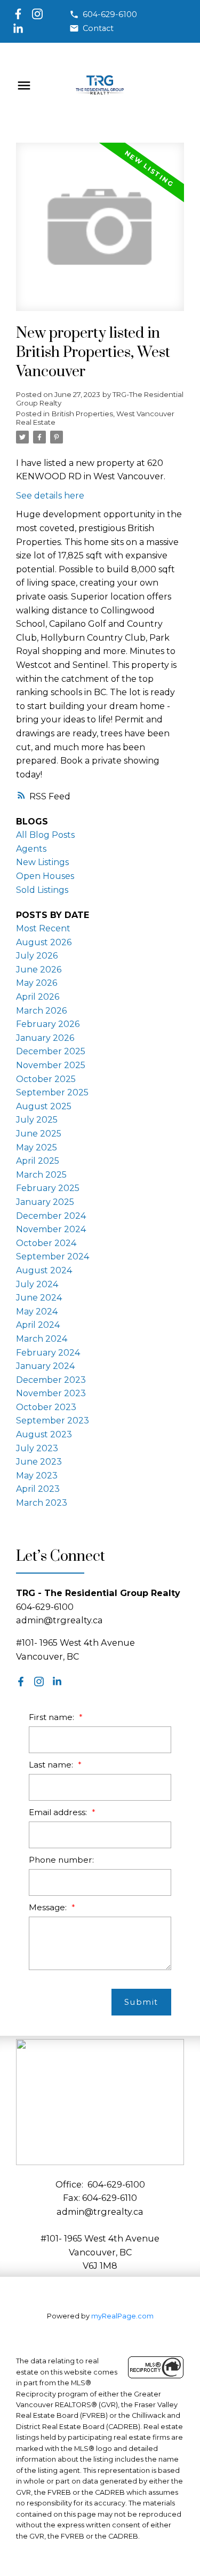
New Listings (42, 862)
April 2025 (38, 1161)
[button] (103, 14)
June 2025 (39, 1134)
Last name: (52, 1765)
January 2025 (45, 1202)
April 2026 (38, 997)
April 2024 (38, 1325)
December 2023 (51, 1380)
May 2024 (37, 1312)
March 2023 (42, 1503)
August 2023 (44, 1434)
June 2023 (39, 1462)
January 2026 (45, 1038)
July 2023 (37, 1448)
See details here (50, 496)
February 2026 (48, 1024)
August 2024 (44, 1270)
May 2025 (37, 1147)
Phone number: (61, 1860)
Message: (49, 1907)
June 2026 (39, 970)
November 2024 (51, 1229)
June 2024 (39, 1298)
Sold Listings (42, 890)
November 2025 (51, 1065)
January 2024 (45, 1366)
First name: (53, 1717)
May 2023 (37, 1476)
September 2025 (52, 1092)
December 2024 (51, 1216)
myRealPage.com (122, 2316)
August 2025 (44, 1106)
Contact (98, 28)
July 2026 (37, 956)
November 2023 (51, 1393)
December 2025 (51, 1051)
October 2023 (46, 1407)
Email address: (59, 1812)
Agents (31, 849)
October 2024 (46, 1243)
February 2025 (48, 1188)
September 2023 (53, 1421)
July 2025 (37, 1120)
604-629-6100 (110, 14)
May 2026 (37, 983)
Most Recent (43, 928)
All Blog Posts (45, 835)
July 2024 (37, 1284)
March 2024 (42, 1339)
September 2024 (53, 1256)
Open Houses (45, 876)
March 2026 (41, 1011)
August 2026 (44, 942)
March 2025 (41, 1175)
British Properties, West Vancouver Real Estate (95, 418)
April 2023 (38, 1489)
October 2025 (46, 1079)
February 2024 (48, 1353)
